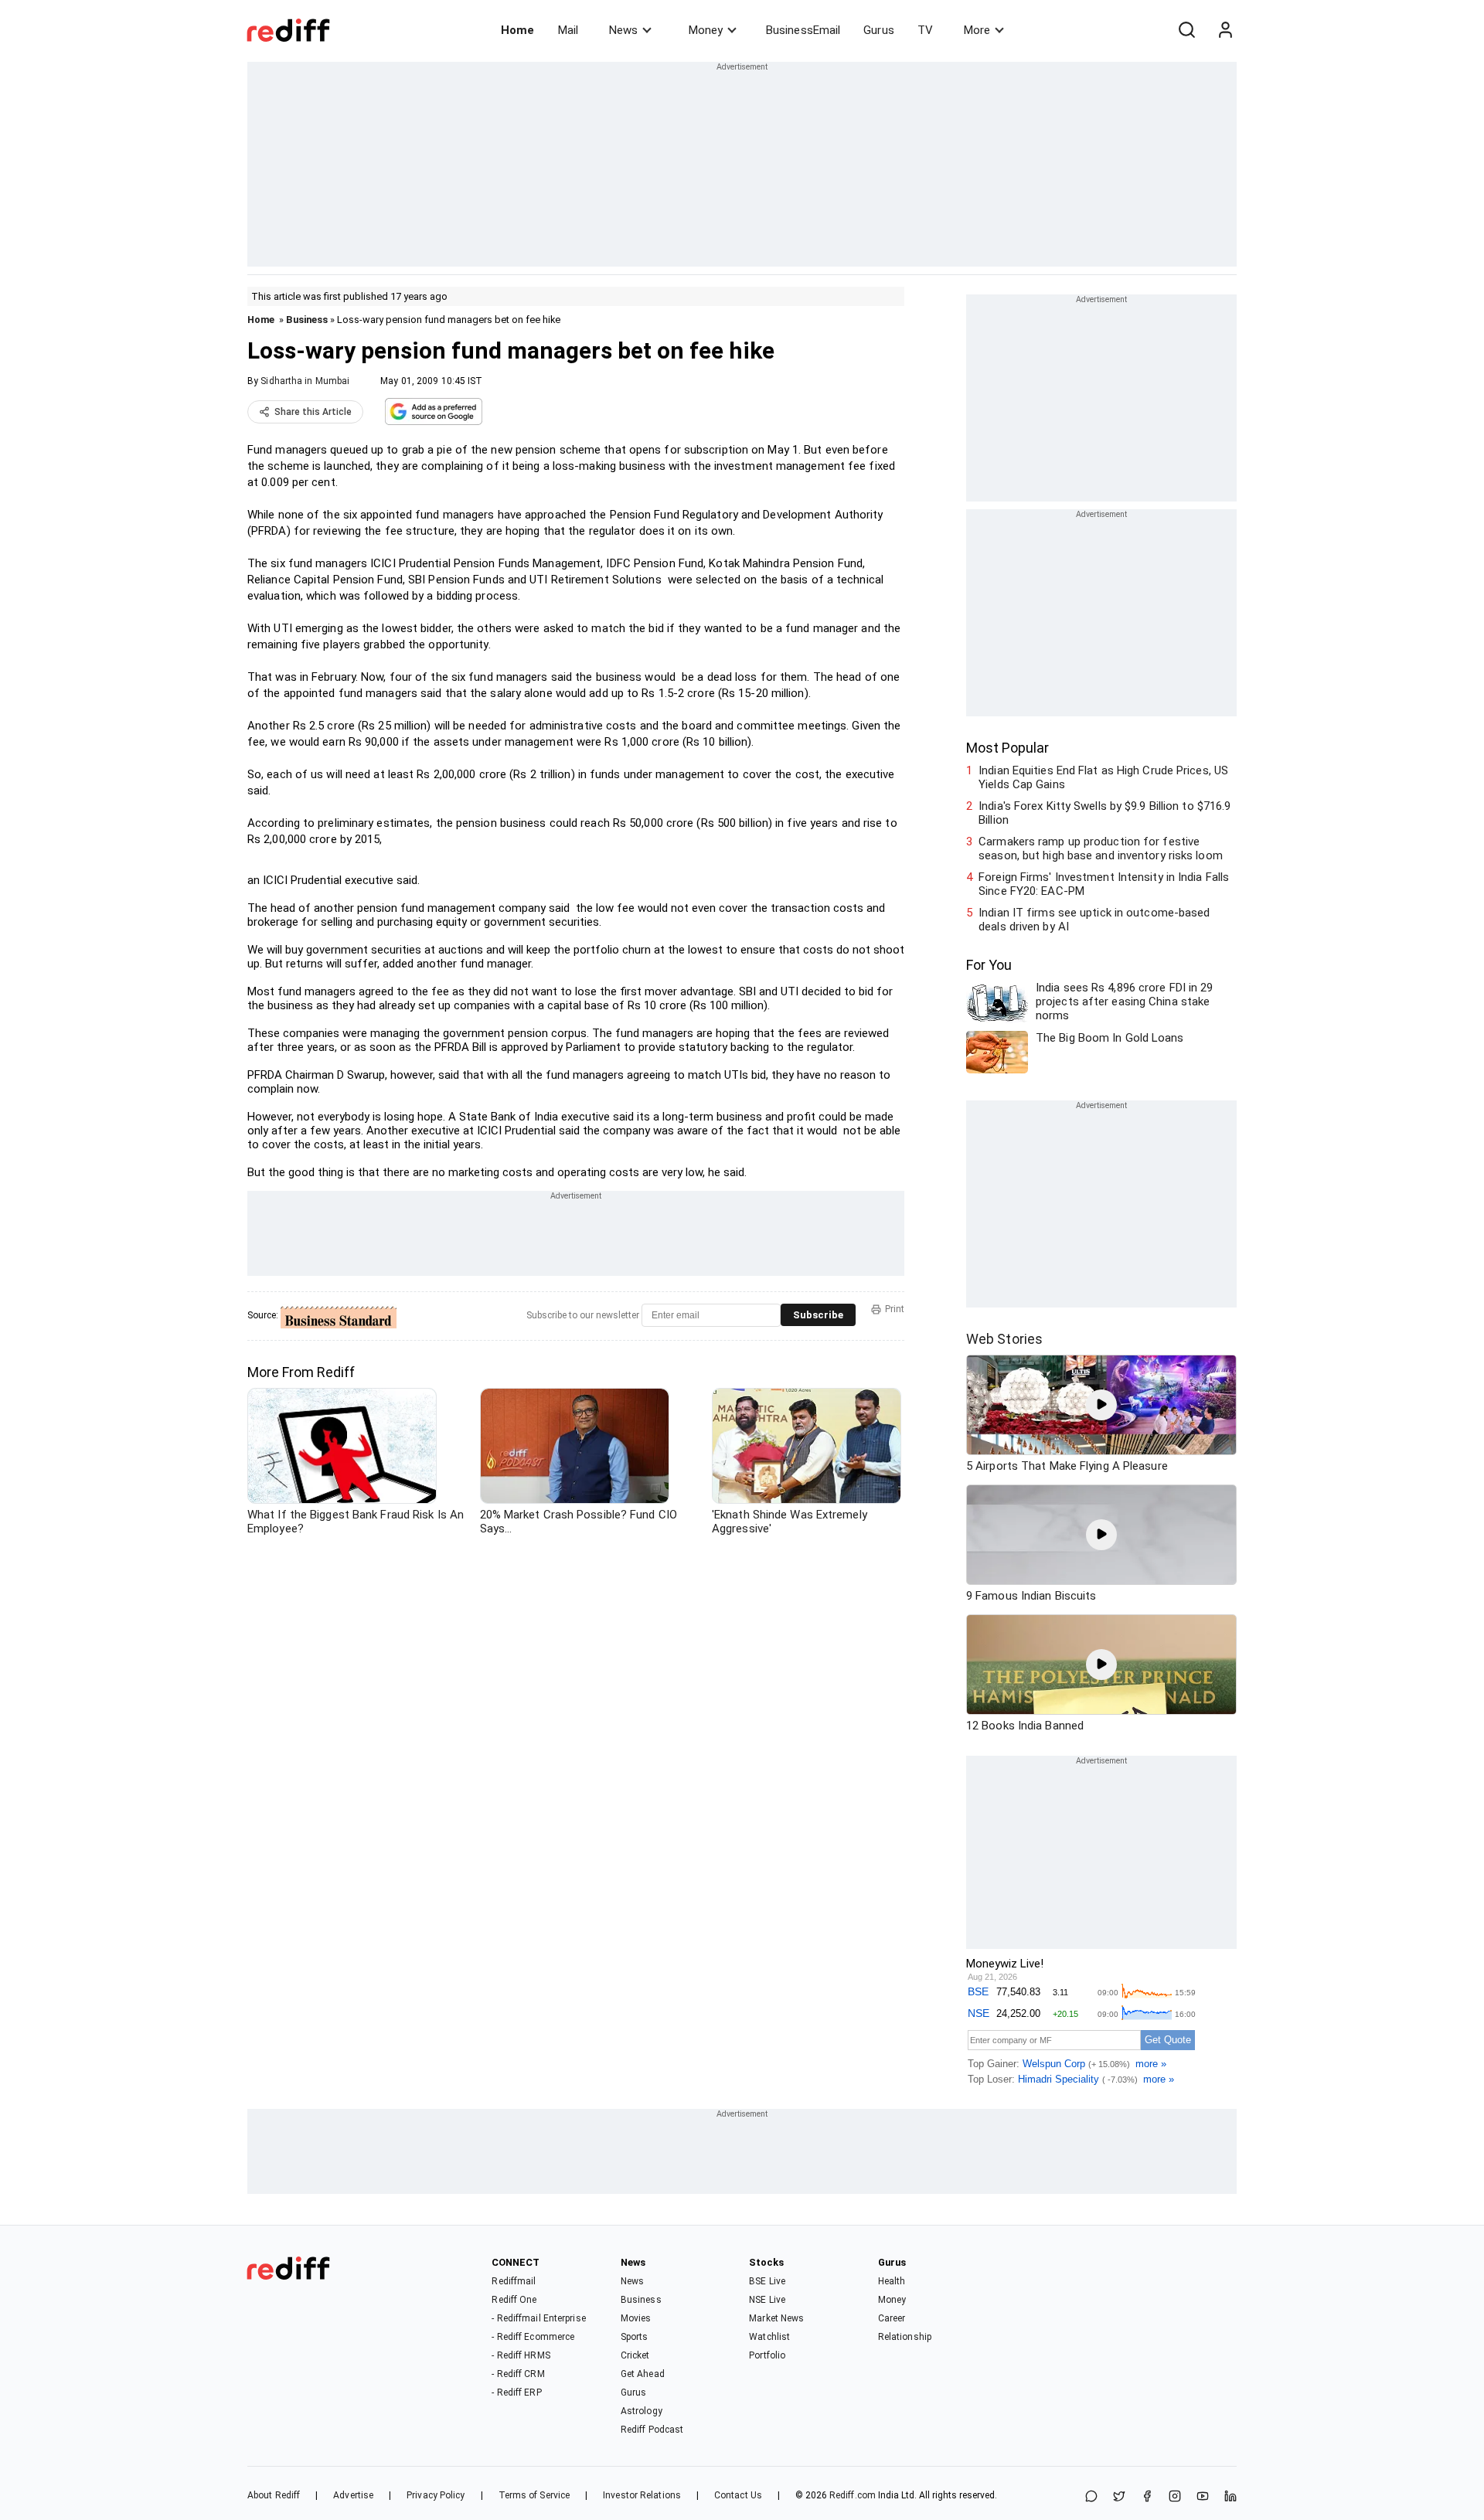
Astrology (642, 2411)
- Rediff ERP (516, 2392)
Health (892, 2281)
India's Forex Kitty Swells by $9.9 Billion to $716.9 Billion (1104, 813)
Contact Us (738, 2495)
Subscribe (818, 1315)
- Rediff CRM (518, 2374)
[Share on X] (1119, 2497)
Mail (568, 30)
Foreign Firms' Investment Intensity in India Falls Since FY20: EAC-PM (1104, 884)
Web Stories (1004, 1339)
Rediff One (514, 2300)
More (977, 30)
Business (307, 320)
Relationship (905, 2337)
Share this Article (313, 412)
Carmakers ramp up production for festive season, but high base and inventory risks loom (1101, 849)
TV (925, 30)
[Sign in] (1225, 30)
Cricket (635, 2355)
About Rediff (274, 2495)
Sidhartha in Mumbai (305, 381)
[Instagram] (1175, 2497)
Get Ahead (643, 2374)
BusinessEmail (803, 30)
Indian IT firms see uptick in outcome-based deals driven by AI (1094, 920)
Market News (776, 2318)
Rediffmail (514, 2281)
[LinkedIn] (1230, 2497)
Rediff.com (853, 2495)
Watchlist (769, 2337)
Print (895, 1309)
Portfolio (767, 2355)
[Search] (1186, 30)
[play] (1101, 1405)
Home (517, 30)
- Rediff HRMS (521, 2355)
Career (892, 2318)
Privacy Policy (436, 2495)
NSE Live (767, 2300)
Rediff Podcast (652, 2430)
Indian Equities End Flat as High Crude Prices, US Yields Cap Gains (1103, 777)
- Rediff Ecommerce (533, 2337)
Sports (635, 2337)
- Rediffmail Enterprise (538, 2318)
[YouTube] (1203, 2497)
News (623, 30)
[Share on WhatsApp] (1091, 2497)
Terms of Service (534, 2495)
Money (706, 30)
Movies (636, 2318)
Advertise (353, 2495)
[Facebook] (1147, 2497)
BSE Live (767, 2281)
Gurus (879, 30)
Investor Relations (642, 2495)
